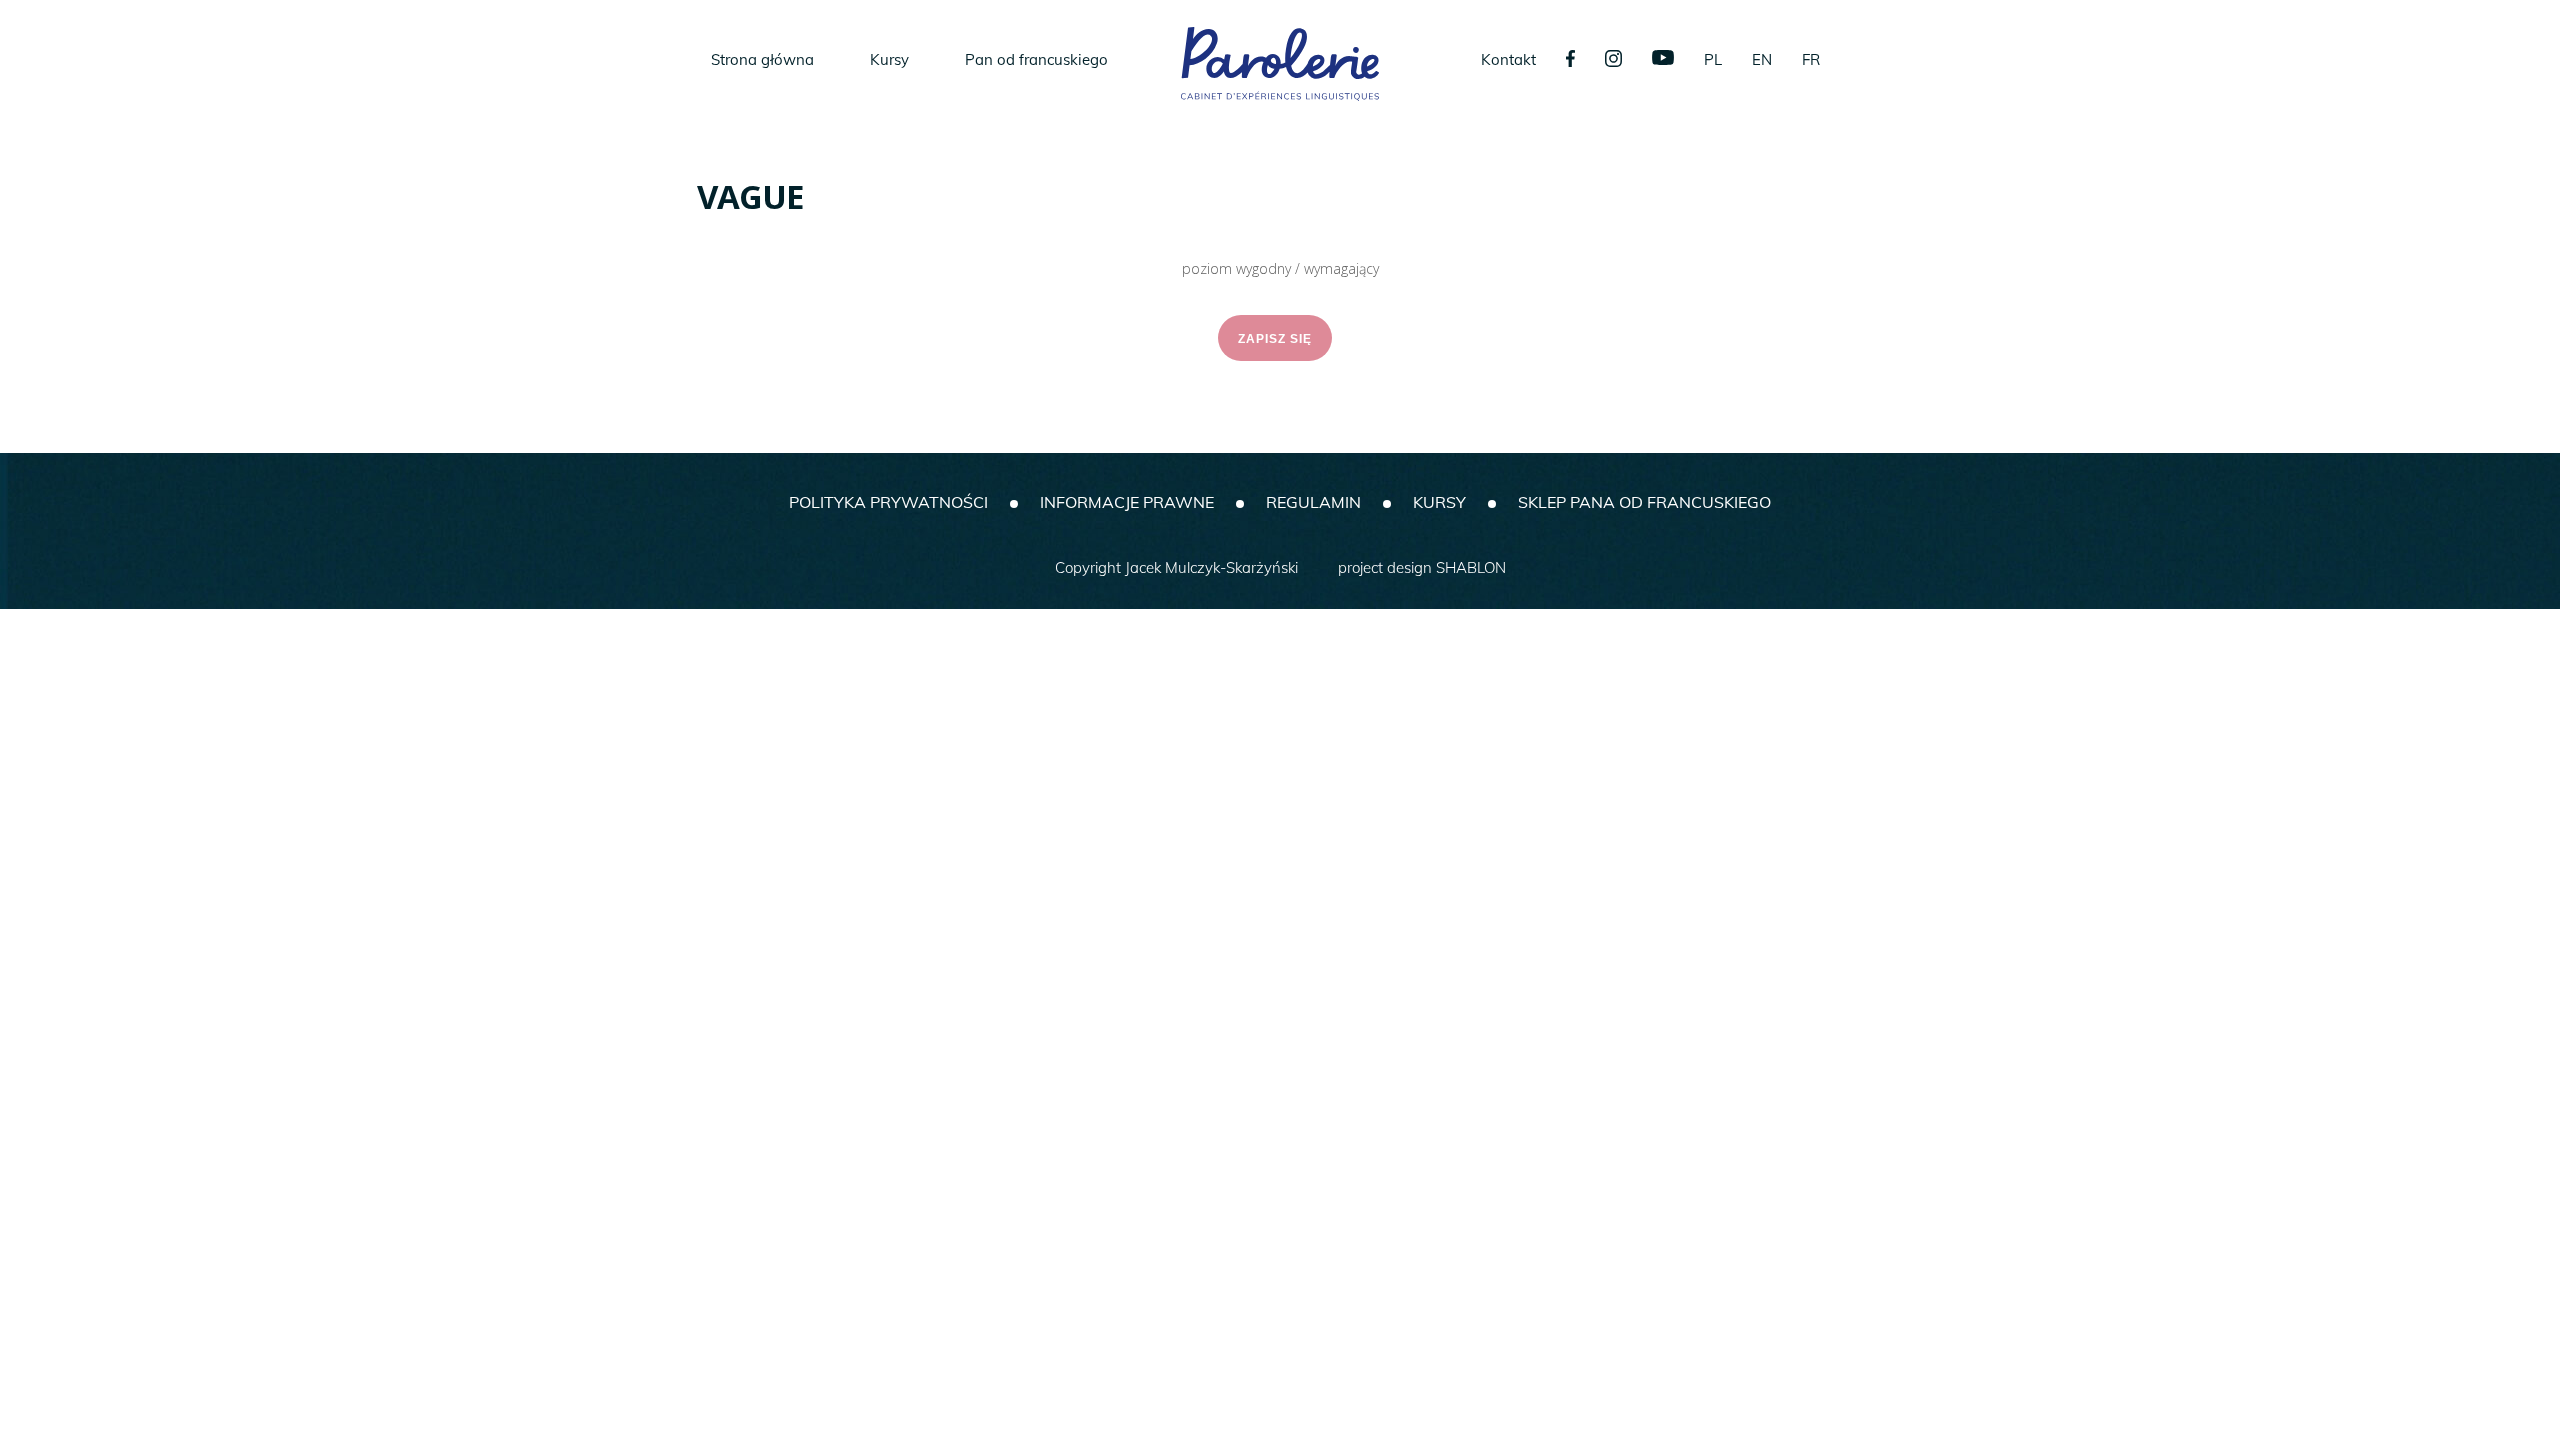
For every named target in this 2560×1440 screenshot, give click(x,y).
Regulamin (1313, 502)
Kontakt (1508, 59)
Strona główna (762, 59)
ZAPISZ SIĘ (1275, 339)
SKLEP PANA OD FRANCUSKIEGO (1644, 502)
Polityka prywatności (888, 502)
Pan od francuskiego (1036, 59)
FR (1811, 59)
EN (1762, 59)
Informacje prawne (1127, 502)
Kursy (889, 59)
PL (1713, 59)
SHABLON (1471, 567)
